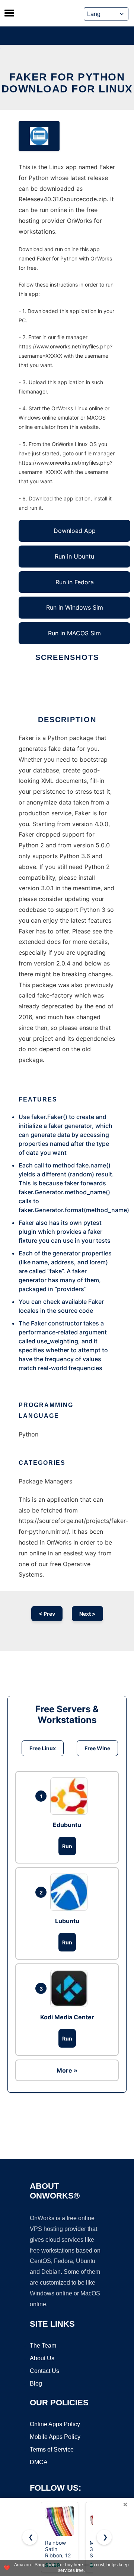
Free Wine (97, 1748)
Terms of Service (52, 2449)
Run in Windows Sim (75, 607)
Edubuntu (67, 1825)
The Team (43, 2346)
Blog (36, 2384)
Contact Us (44, 2371)
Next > (87, 1614)
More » (67, 2070)
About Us (42, 2358)
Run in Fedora (75, 582)
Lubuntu (67, 1921)
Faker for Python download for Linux (67, 83)
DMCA (39, 2462)
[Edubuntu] (71, 1796)
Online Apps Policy (55, 2424)
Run (67, 1846)
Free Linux (43, 1748)
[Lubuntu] (71, 1892)
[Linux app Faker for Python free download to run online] (39, 136)
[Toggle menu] (9, 13)
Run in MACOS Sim (74, 633)
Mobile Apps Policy (55, 2437)
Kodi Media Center (67, 2017)
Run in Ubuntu (74, 556)
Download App (75, 531)
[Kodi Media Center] (71, 1988)
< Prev (47, 1614)
